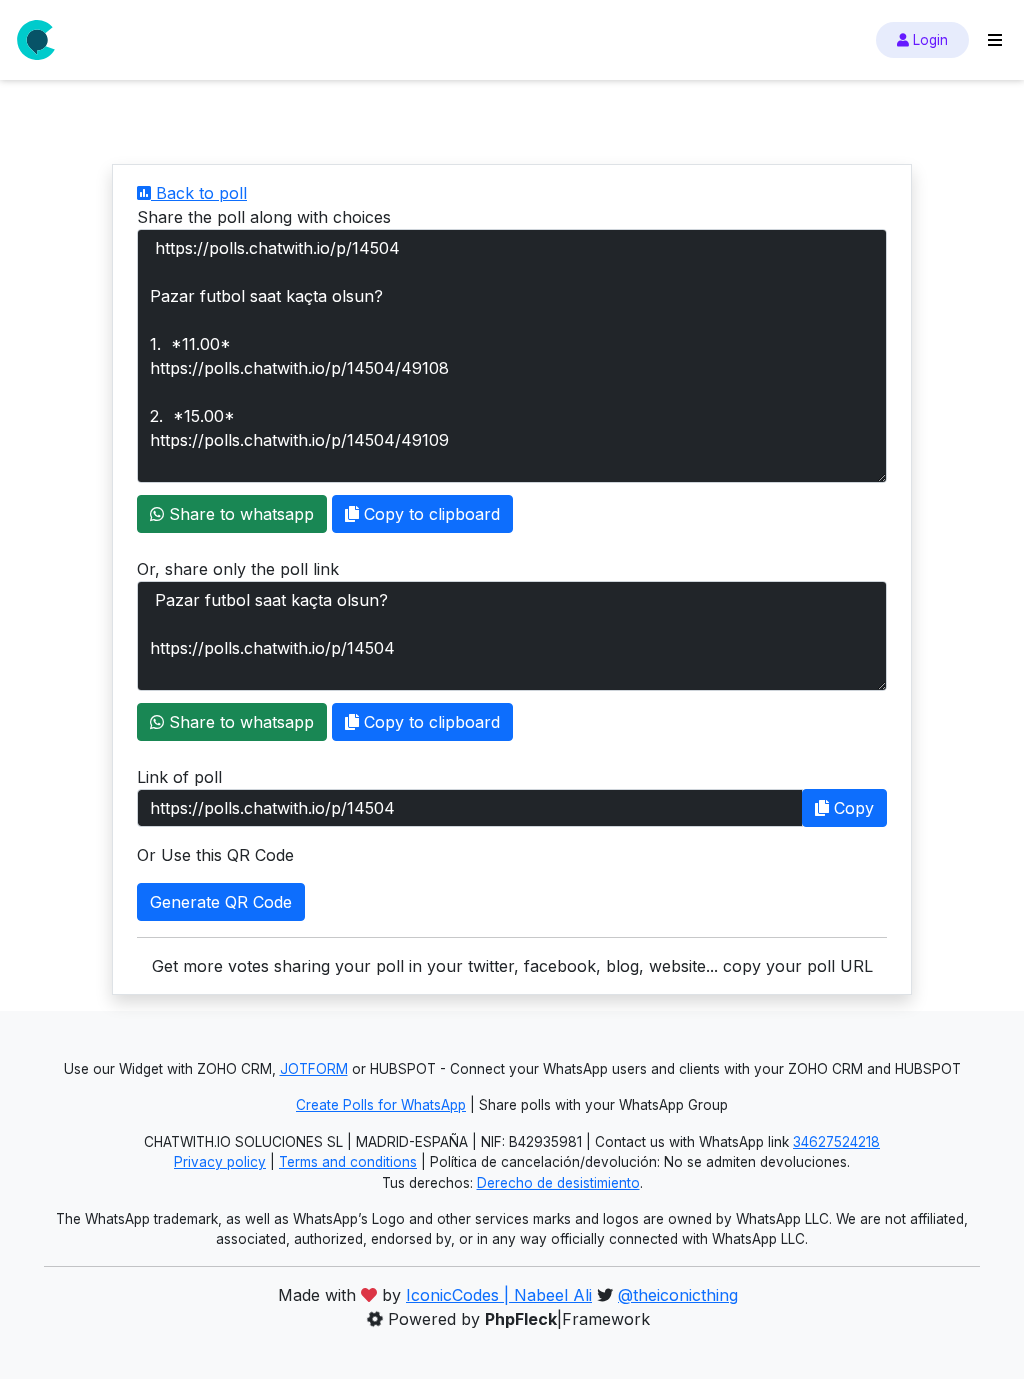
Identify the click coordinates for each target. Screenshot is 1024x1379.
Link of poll (179, 777)
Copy (851, 808)
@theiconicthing (678, 1295)
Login (928, 40)
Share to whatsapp (239, 514)
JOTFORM (314, 1069)
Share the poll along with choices (264, 217)
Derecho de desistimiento (558, 1183)
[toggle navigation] (995, 40)
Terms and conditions (348, 1162)
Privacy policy (220, 1162)
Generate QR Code (221, 902)
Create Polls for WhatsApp (381, 1105)
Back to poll (199, 193)
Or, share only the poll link (238, 569)
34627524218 (836, 1142)
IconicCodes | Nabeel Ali (499, 1295)
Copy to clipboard (429, 514)
